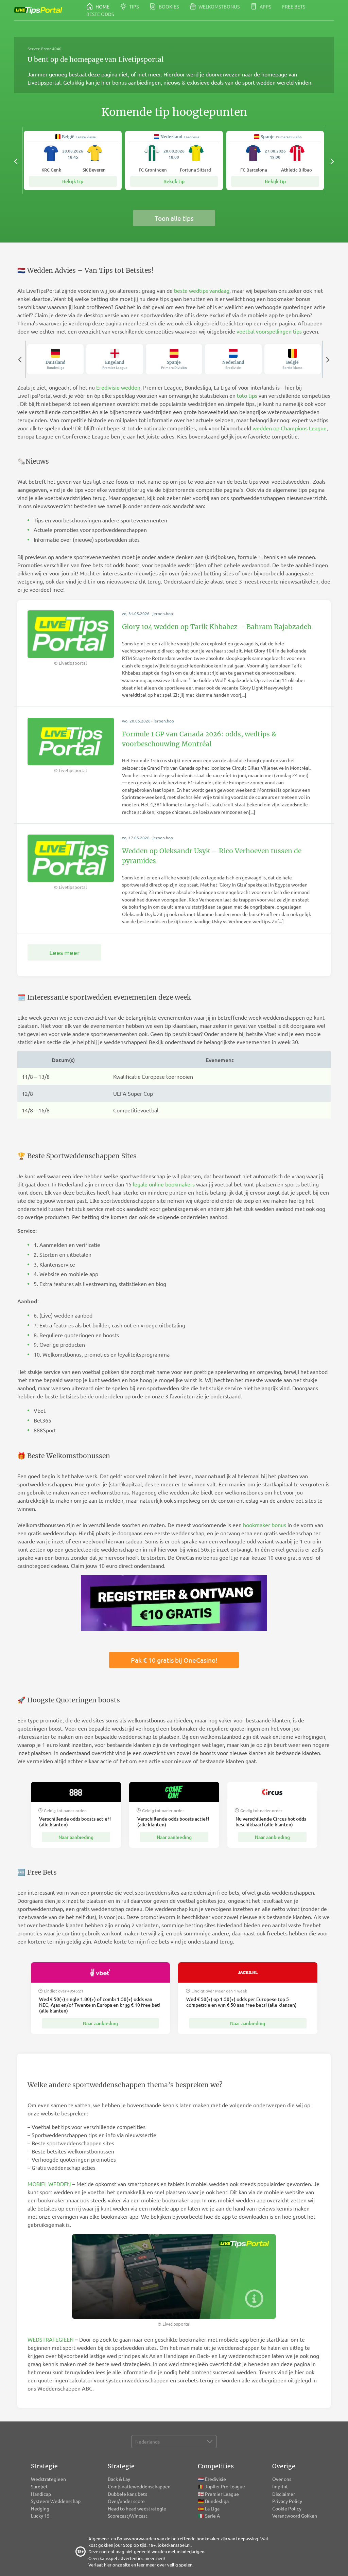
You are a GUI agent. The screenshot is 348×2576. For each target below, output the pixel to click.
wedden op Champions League (290, 428)
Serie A (212, 2516)
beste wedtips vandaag (202, 290)
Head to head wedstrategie (137, 2508)
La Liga (212, 2508)
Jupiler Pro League (225, 2486)
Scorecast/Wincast (128, 2516)
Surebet (39, 2486)
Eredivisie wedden (118, 387)
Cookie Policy (287, 2508)
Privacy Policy (287, 2501)
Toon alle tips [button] (174, 218)
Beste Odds (100, 14)
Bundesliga (217, 2501)
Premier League (222, 2494)
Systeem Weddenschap (56, 2501)
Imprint (280, 2486)
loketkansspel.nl (174, 2545)
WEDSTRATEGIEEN (51, 2339)
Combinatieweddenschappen (139, 2486)
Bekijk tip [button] (73, 181)
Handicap (41, 2494)
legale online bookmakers (164, 1184)
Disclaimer (284, 2494)
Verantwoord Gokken (295, 2516)
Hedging (40, 2508)
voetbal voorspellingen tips (269, 331)
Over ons (282, 2479)
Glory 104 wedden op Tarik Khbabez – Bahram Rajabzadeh (217, 627)
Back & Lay (119, 2479)
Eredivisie (215, 2479)
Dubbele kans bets (128, 2494)
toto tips (247, 395)
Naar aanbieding (76, 1837)
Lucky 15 (40, 2516)
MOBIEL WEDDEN (49, 2184)
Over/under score (126, 2501)
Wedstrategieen (48, 2479)
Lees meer (64, 952)
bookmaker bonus (265, 1525)
